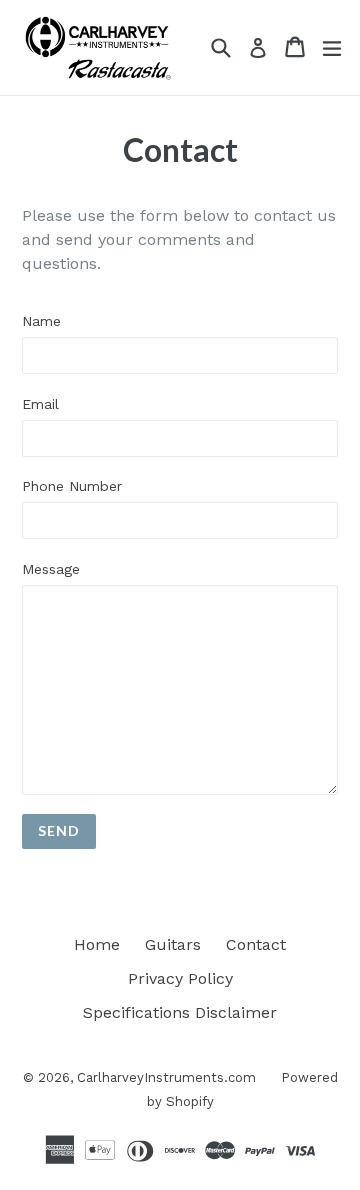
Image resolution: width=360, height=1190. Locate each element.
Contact (256, 944)
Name (41, 321)
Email (40, 404)
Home (97, 944)
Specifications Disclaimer (180, 1012)
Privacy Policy (180, 978)
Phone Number (72, 486)
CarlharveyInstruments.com (166, 1077)
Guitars (173, 944)
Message (51, 569)
